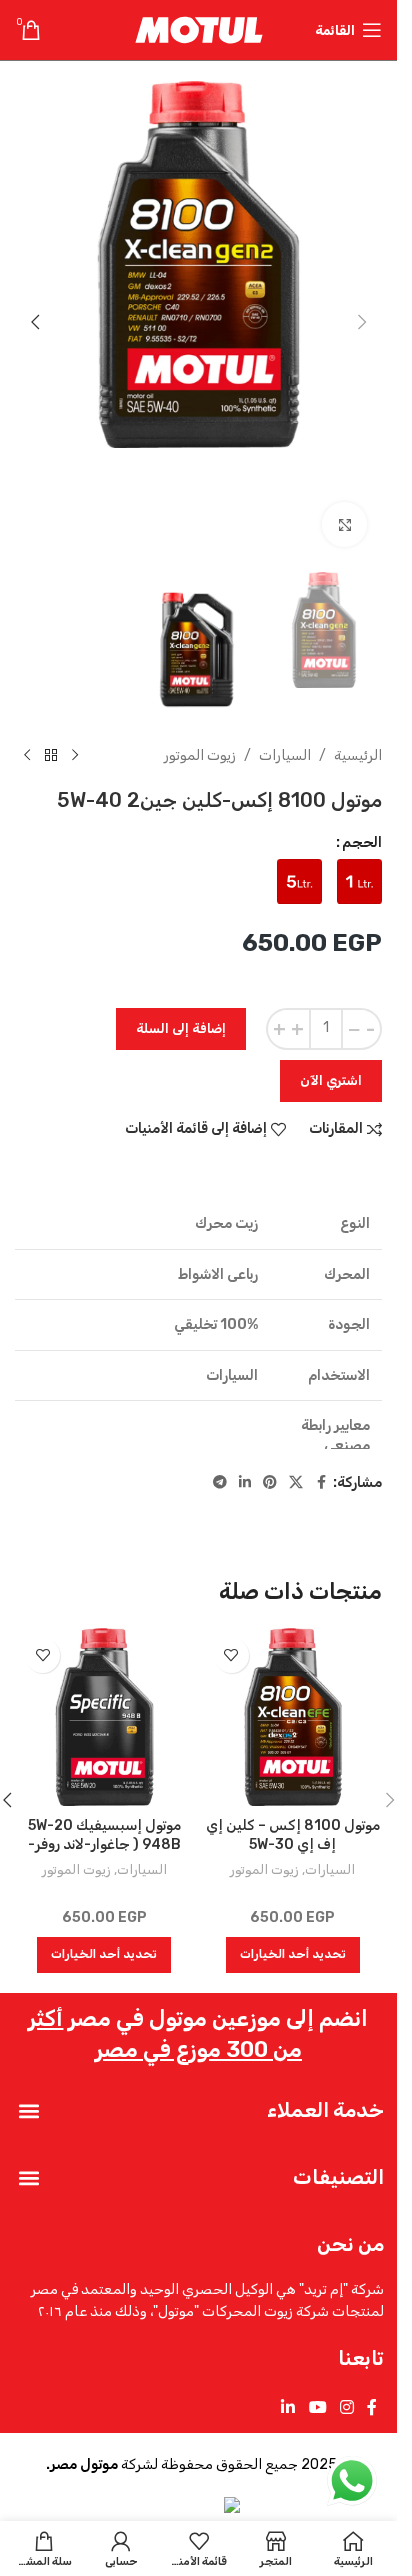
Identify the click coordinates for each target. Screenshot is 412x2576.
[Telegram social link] (220, 1483)
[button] (362, 322)
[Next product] (27, 756)
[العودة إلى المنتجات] (51, 756)
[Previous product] (75, 756)
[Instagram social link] (346, 2407)
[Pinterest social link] (270, 1483)
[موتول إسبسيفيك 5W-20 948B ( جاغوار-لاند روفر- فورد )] (104, 1717)
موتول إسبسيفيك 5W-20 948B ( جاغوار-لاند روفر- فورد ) (104, 1845)
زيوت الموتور (200, 755)
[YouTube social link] (317, 2407)
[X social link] (296, 1483)
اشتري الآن (331, 1080)
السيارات (285, 755)
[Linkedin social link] (245, 1483)
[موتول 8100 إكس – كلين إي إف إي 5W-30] (293, 1717)
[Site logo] (199, 29)
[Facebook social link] (321, 1483)
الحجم (362, 842)
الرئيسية (358, 755)
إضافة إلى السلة (181, 1028)
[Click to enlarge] (344, 524)
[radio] (359, 881)
